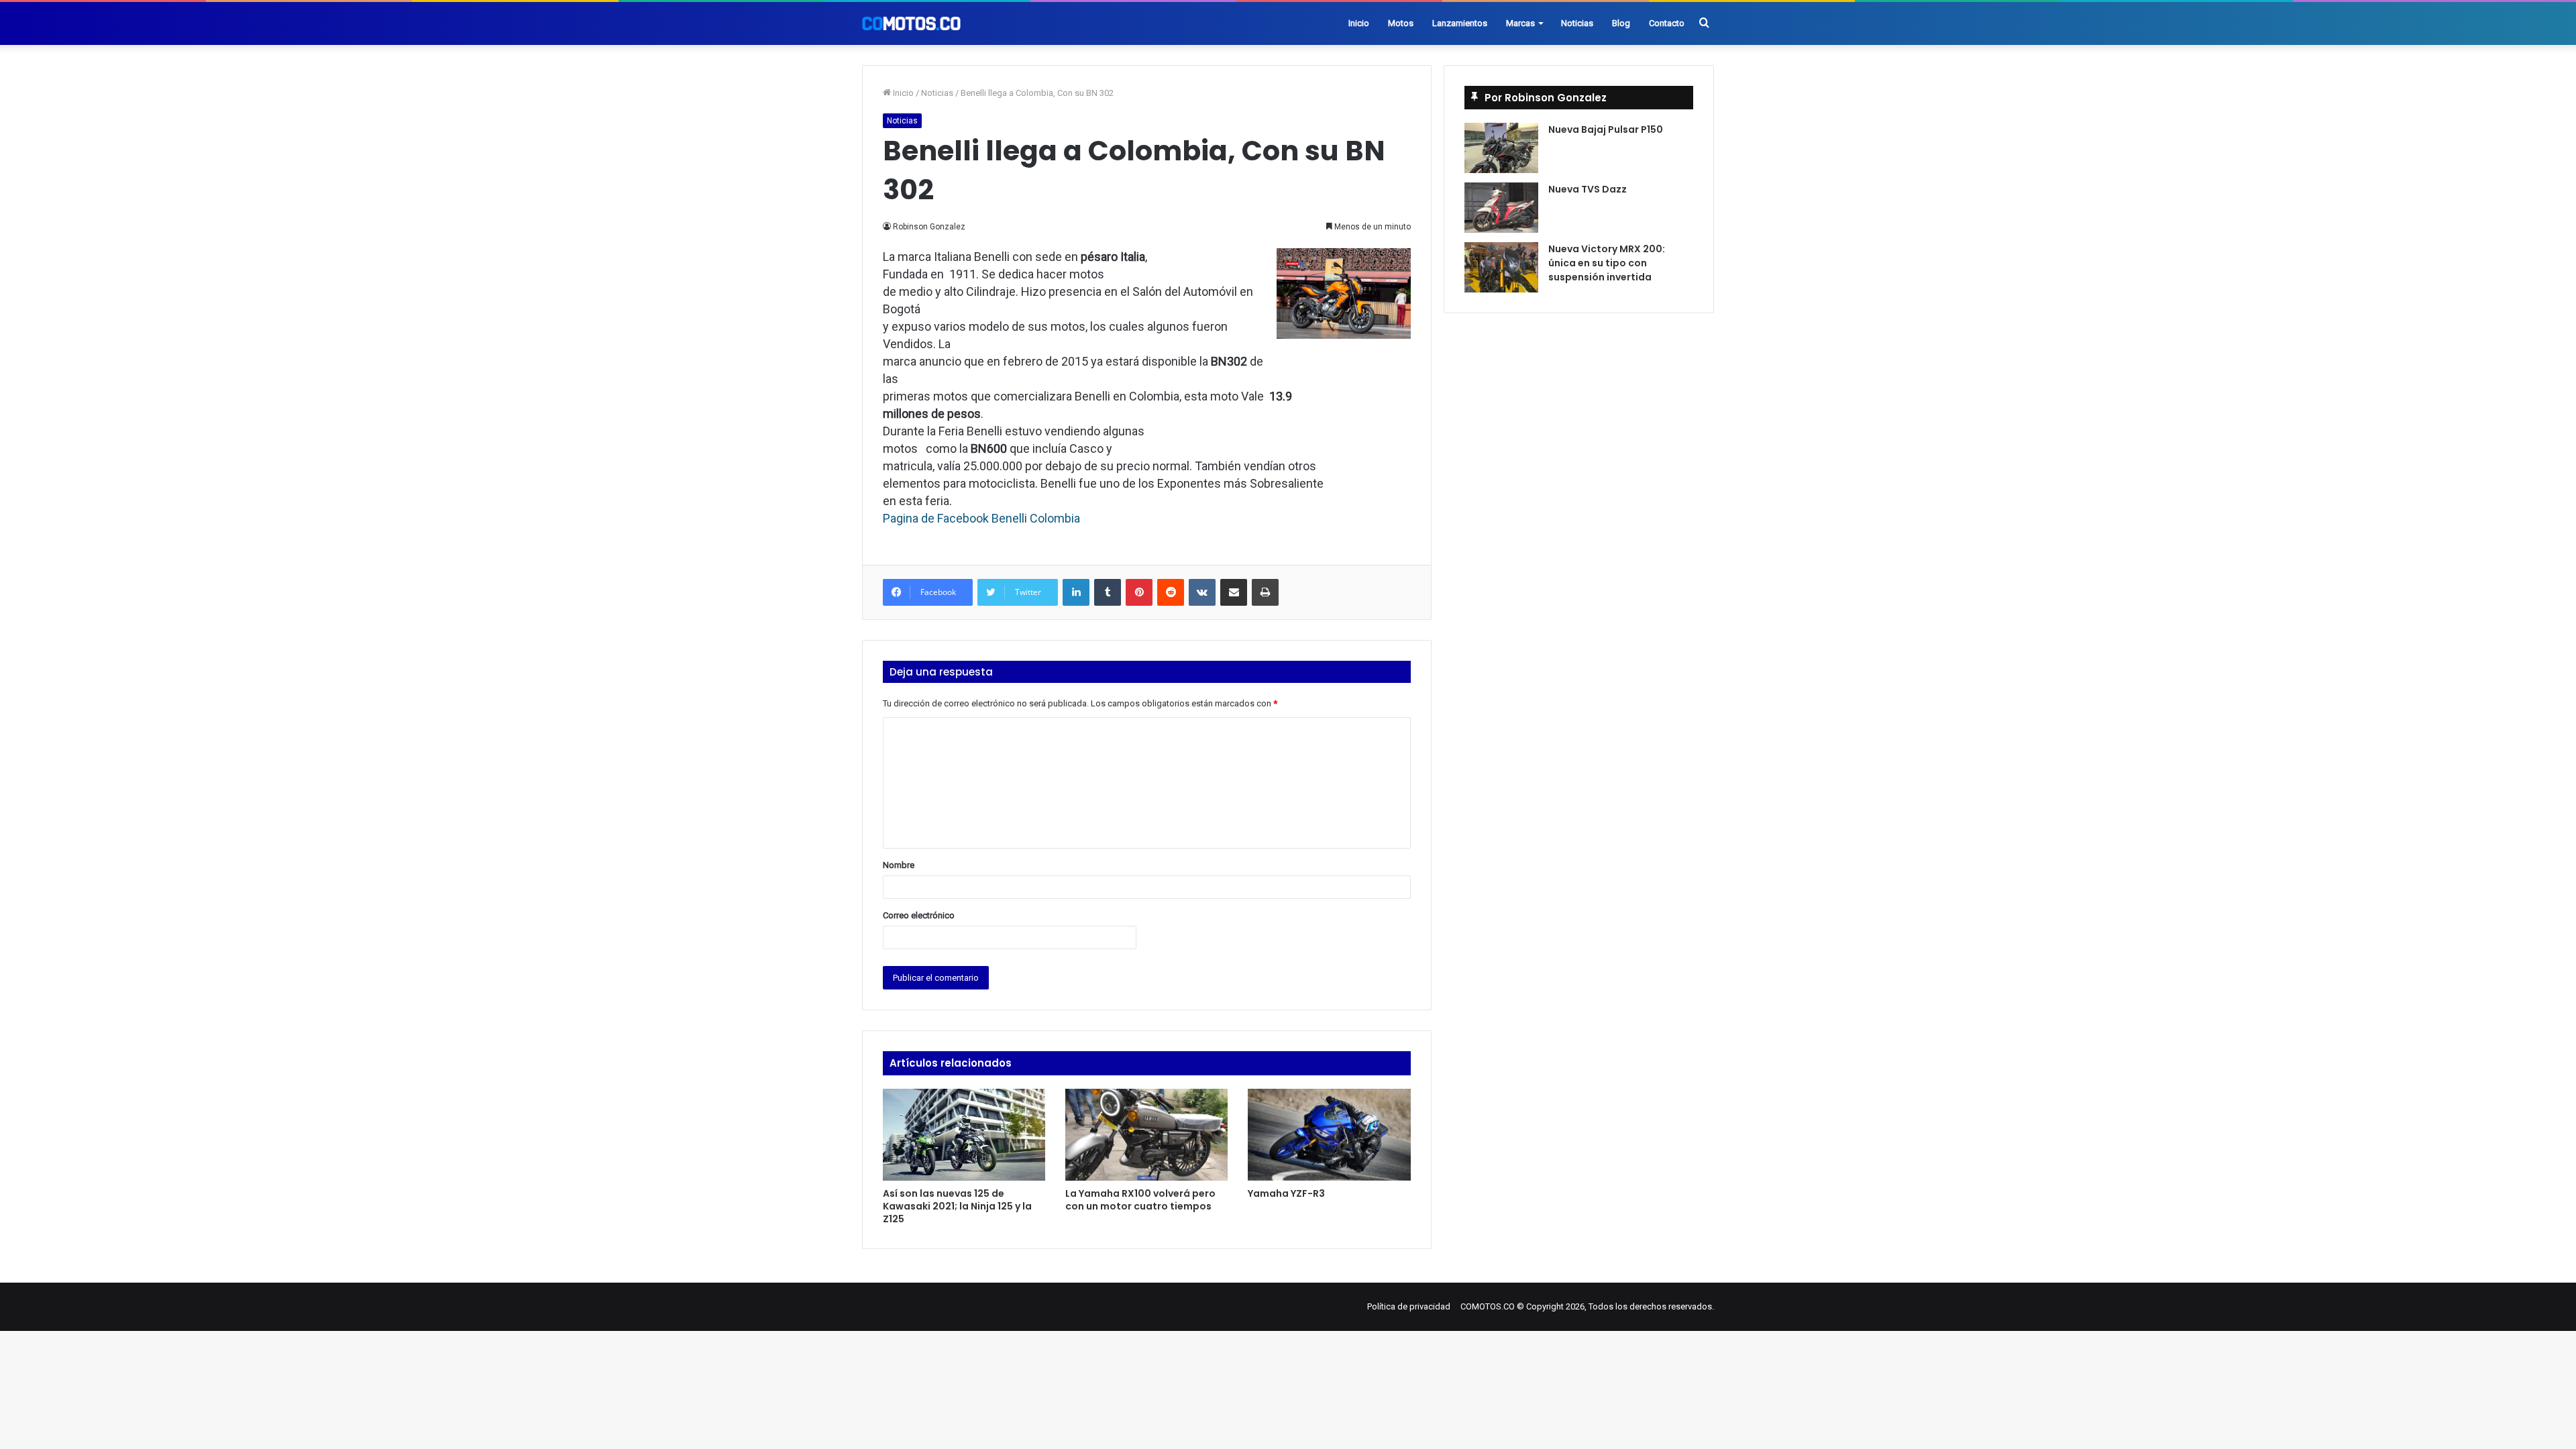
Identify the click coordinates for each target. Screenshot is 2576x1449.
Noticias (1577, 23)
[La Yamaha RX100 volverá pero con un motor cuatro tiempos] (1146, 1134)
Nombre (899, 865)
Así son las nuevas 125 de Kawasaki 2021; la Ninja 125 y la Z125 (957, 1206)
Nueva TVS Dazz (1588, 189)
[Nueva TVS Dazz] (1501, 208)
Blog (1621, 23)
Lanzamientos (1460, 23)
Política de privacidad (1409, 1306)
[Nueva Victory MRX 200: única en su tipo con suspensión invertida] (1501, 267)
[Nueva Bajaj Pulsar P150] (1501, 148)
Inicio (1359, 23)
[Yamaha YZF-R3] (1329, 1134)
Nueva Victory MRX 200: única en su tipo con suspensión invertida (1607, 263)
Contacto (1667, 23)
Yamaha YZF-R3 (1286, 1193)
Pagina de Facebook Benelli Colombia (984, 518)
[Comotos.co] (911, 23)
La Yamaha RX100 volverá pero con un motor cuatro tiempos (1140, 1200)
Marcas (1520, 23)
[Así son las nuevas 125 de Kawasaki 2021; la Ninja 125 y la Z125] (964, 1135)
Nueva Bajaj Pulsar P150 (1606, 129)
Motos (1401, 23)
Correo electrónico (919, 915)
